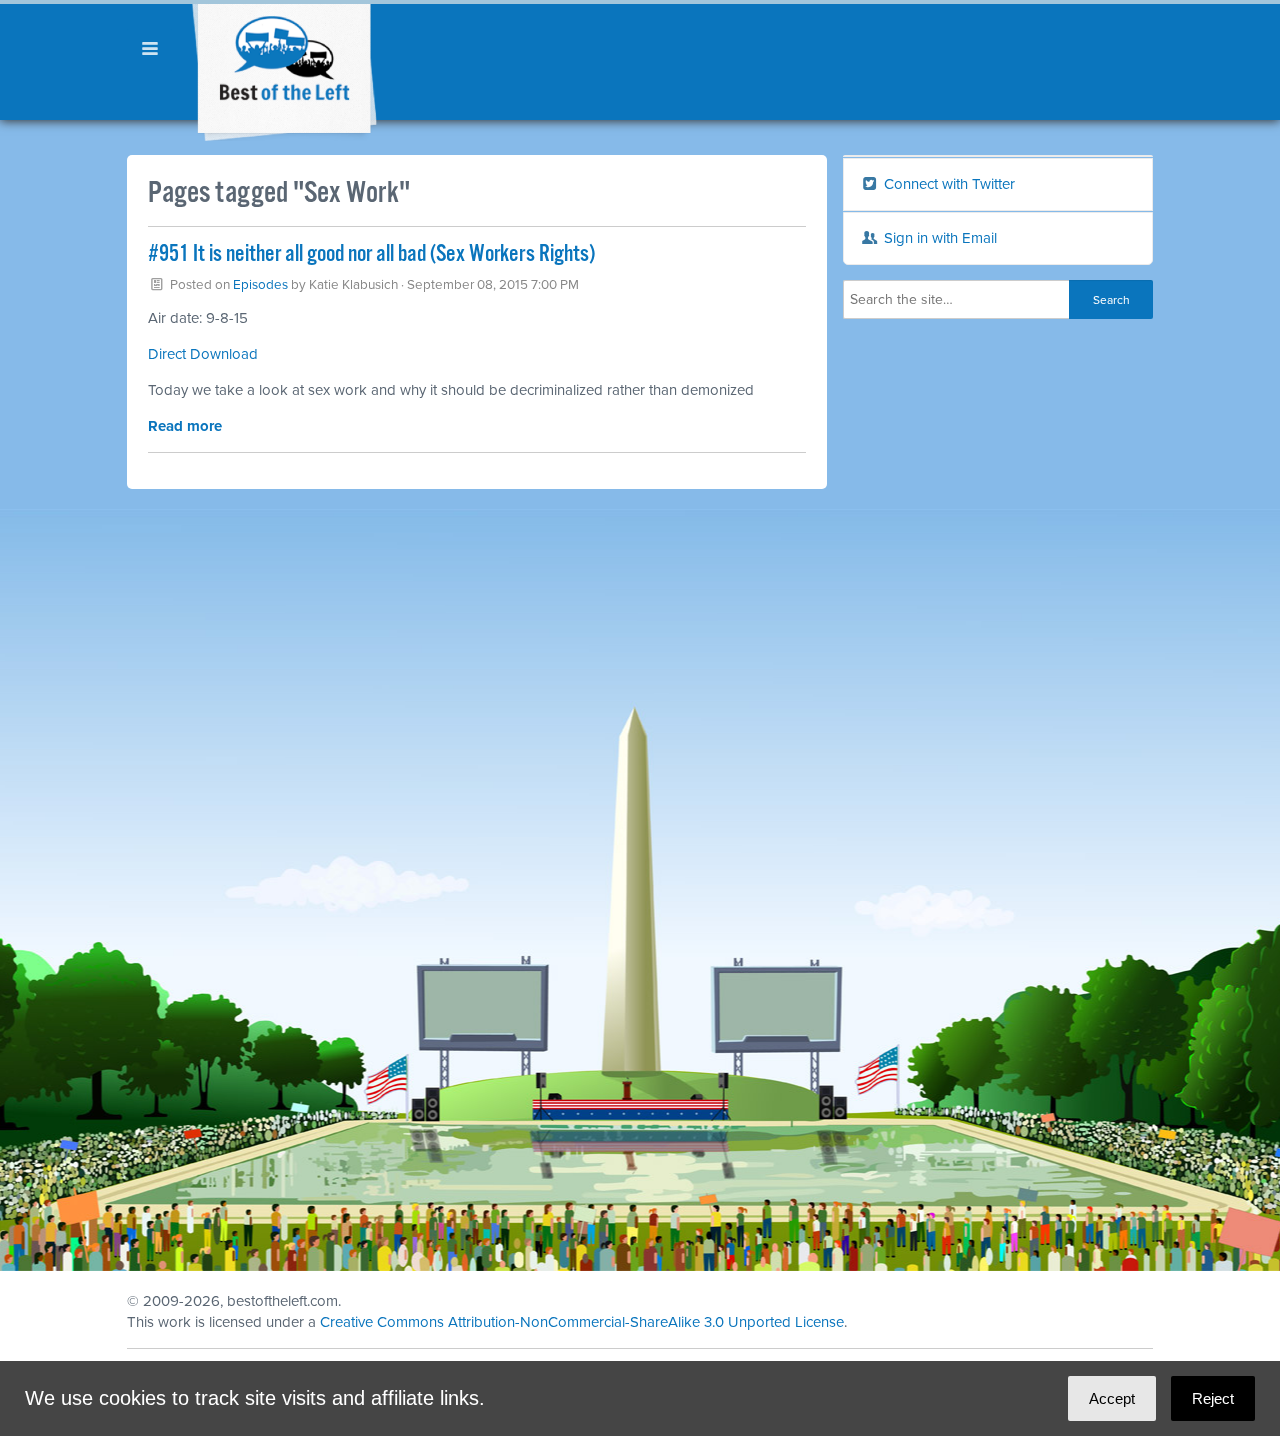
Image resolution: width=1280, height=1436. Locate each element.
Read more (185, 426)
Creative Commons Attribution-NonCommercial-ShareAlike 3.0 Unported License (582, 1322)
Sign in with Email (938, 238)
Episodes (260, 285)
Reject (1213, 1398)
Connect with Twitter (947, 184)
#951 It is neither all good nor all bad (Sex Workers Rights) (371, 254)
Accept (1112, 1398)
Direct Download (203, 354)
